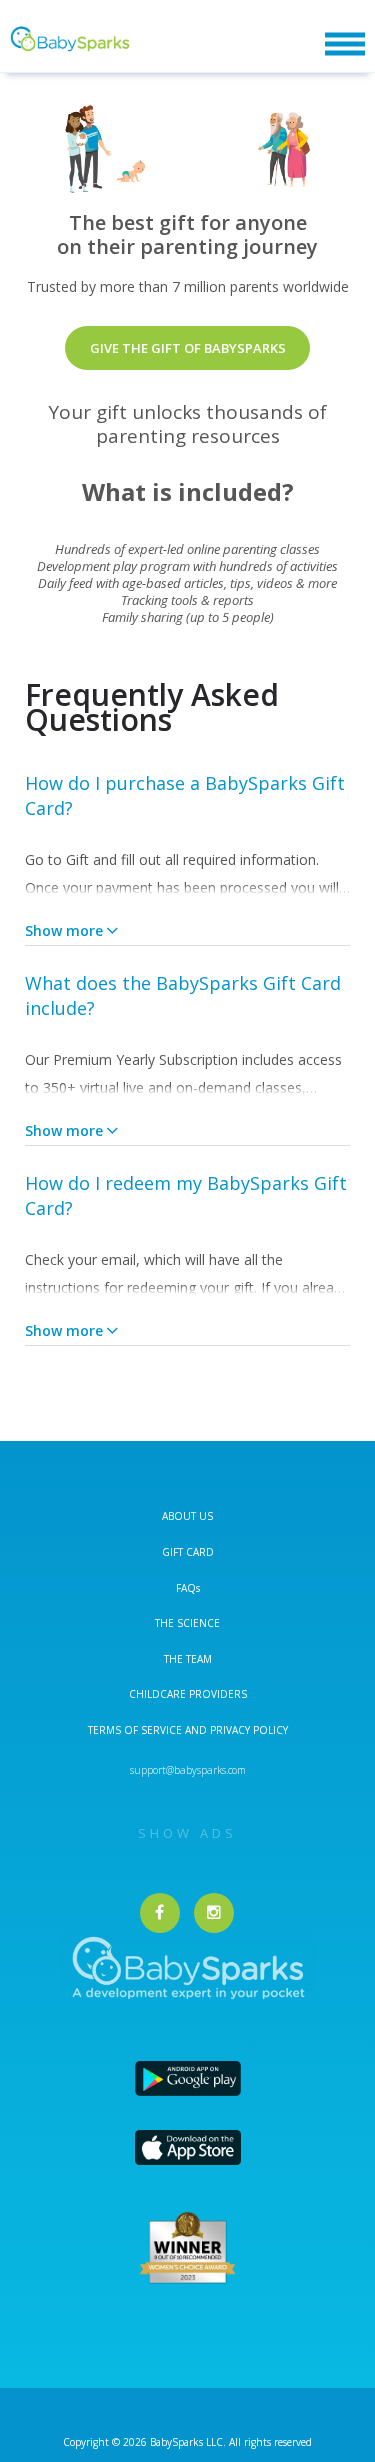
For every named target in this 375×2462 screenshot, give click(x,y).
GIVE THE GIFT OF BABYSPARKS (188, 348)
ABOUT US (187, 1516)
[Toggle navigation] (345, 44)
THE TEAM (188, 1659)
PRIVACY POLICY (247, 1730)
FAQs (188, 1588)
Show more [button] (64, 930)
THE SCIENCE (187, 1623)
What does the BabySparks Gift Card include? (183, 995)
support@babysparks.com (188, 1770)
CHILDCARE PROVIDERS (188, 1694)
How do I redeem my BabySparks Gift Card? (186, 1195)
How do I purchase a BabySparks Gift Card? (185, 795)
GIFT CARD (188, 1552)
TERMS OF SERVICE (136, 1730)
